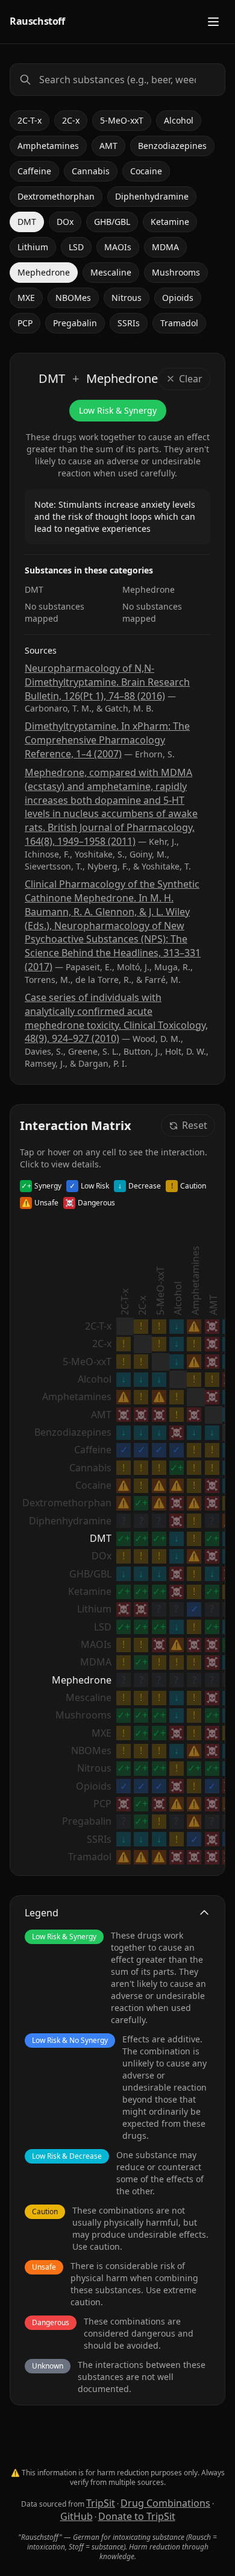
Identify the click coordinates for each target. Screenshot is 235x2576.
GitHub (77, 2516)
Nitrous (127, 298)
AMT (108, 146)
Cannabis (91, 171)
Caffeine (34, 171)
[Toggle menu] (213, 22)
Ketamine (170, 222)
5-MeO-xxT (122, 120)
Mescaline (111, 272)
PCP (25, 323)
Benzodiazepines (172, 146)
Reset (195, 1125)
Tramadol (179, 323)
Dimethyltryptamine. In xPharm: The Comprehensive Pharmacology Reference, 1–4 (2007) (107, 740)
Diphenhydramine (152, 196)
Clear (191, 379)
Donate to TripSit (137, 2516)
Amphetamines (48, 146)
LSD (76, 247)
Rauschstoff (37, 21)
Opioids (178, 298)
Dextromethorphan (56, 196)
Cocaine (146, 171)
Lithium (33, 247)
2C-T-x (30, 120)
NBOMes (73, 298)
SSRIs (129, 323)
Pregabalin (75, 323)
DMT (27, 222)
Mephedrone (44, 272)
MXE (26, 298)
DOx (65, 222)
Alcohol (179, 120)
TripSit (101, 2503)
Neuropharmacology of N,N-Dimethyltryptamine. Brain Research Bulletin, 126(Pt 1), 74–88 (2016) (107, 682)
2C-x (71, 120)
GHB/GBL (112, 222)
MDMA (165, 247)
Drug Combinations (165, 2503)
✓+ (177, 1468)
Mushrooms (176, 272)
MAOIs (118, 247)
